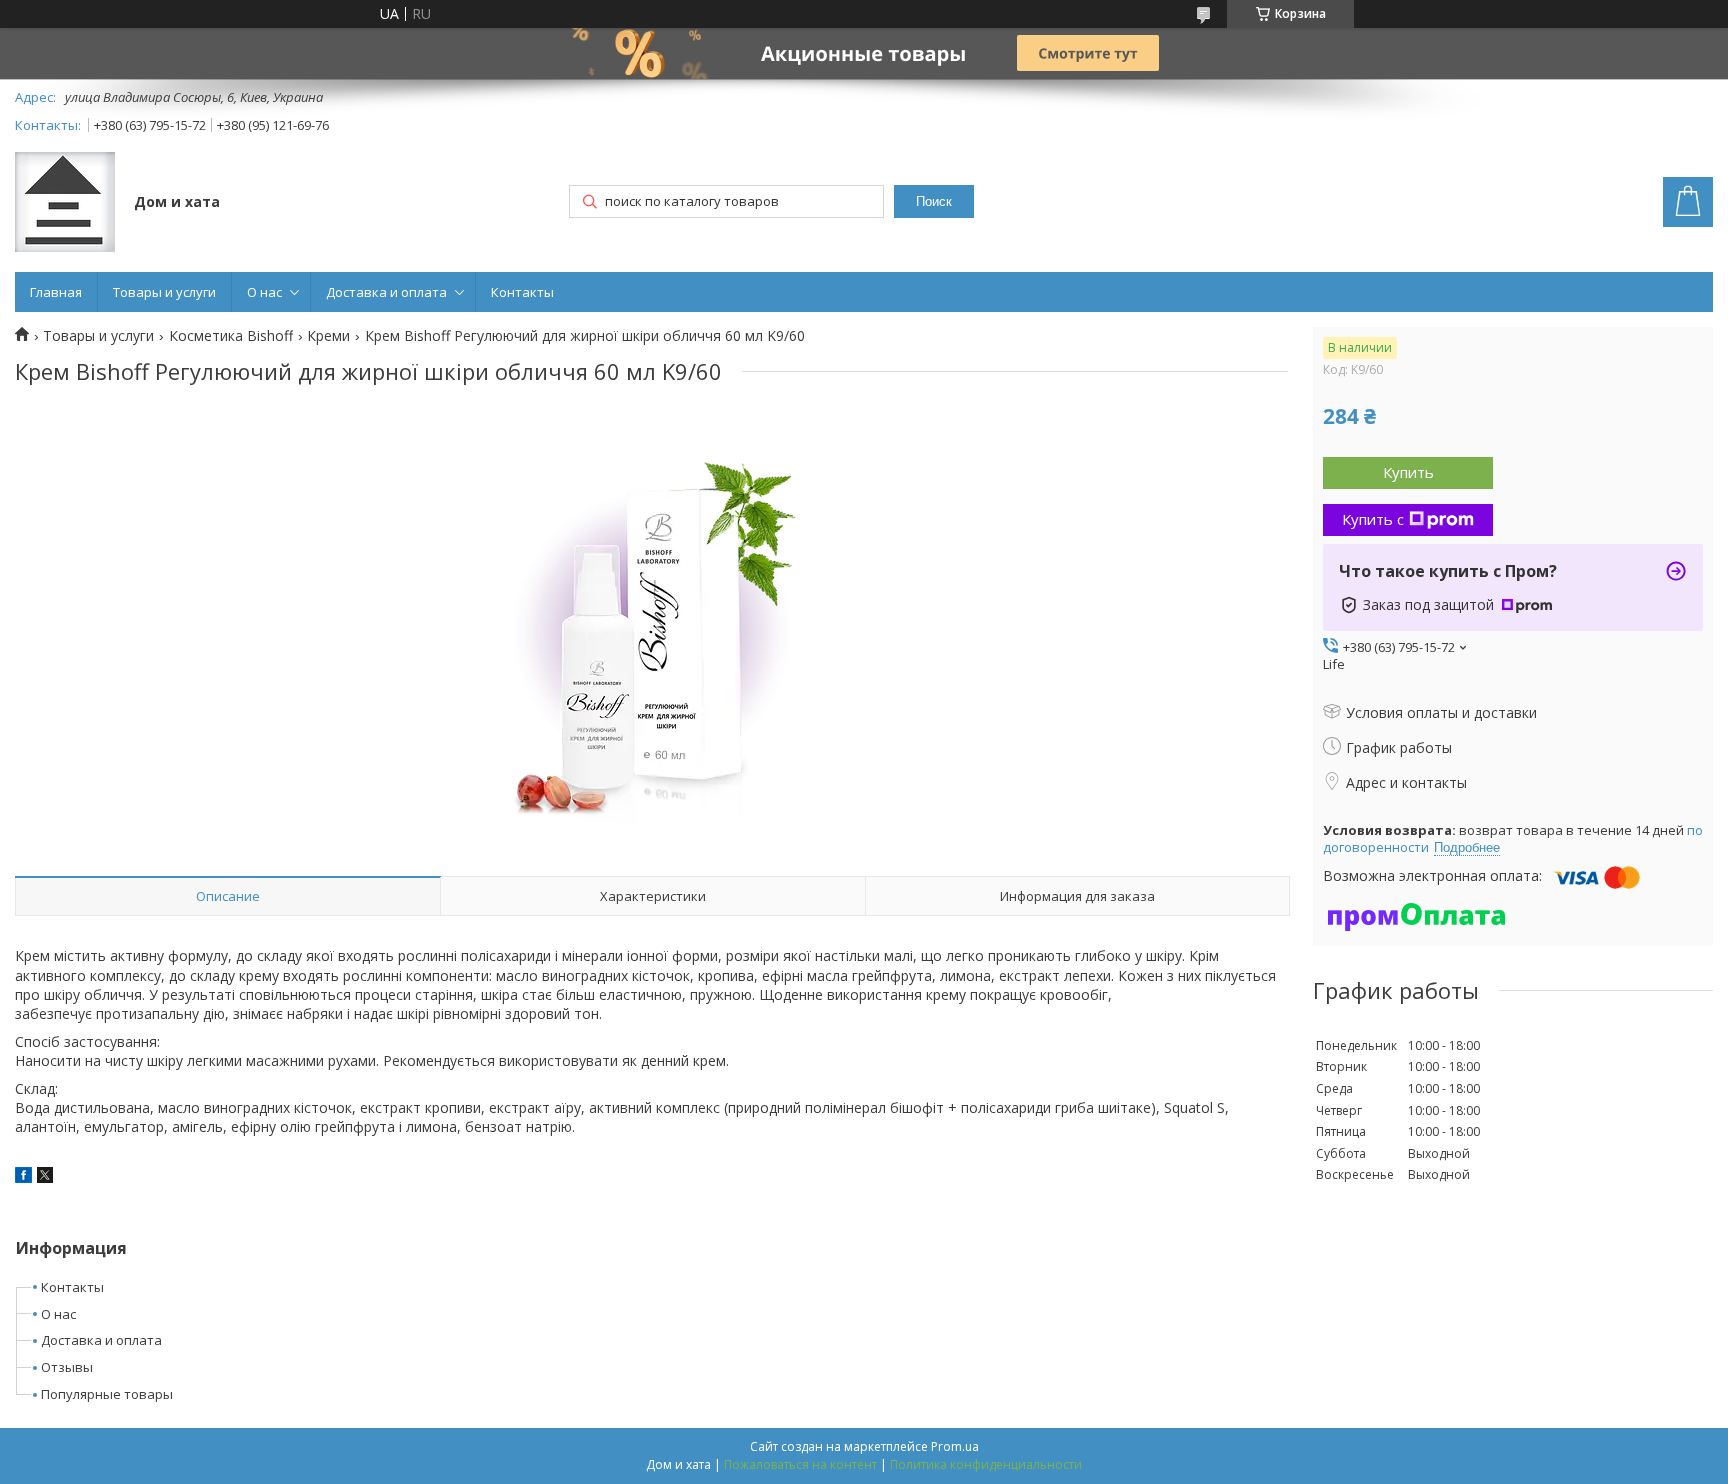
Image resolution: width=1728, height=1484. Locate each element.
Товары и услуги (164, 292)
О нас (264, 292)
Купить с (1373, 519)
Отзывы (67, 1367)
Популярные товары (107, 1394)
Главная (56, 292)
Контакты (522, 292)
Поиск (934, 201)
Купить (1408, 472)
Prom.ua (955, 1446)
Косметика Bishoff (231, 336)
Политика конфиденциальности (986, 1464)
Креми (328, 336)
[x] (45, 1177)
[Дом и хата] (65, 204)
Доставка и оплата (386, 292)
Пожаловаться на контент (800, 1464)
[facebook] (23, 1177)
